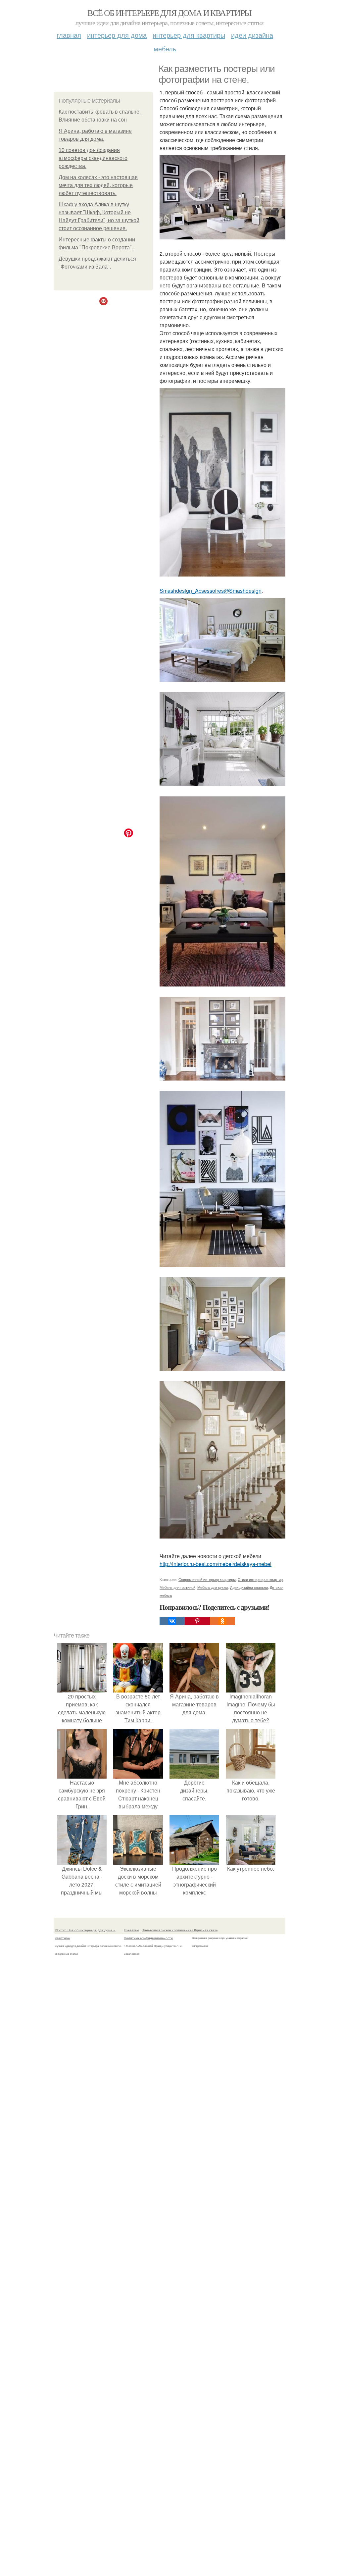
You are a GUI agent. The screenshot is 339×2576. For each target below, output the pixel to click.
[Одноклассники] (222, 1621)
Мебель (165, 49)
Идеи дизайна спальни (249, 1587)
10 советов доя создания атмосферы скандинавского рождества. (93, 158)
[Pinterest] (197, 1621)
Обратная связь (205, 1930)
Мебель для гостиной (177, 1587)
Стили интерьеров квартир (260, 1579)
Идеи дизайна (252, 35)
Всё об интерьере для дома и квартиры (169, 13)
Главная (69, 35)
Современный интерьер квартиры (207, 1579)
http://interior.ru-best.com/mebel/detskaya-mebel (216, 1564)
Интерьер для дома (117, 35)
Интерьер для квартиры (189, 35)
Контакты (131, 1930)
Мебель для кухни (213, 1587)
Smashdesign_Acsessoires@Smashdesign (211, 591)
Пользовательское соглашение (167, 1930)
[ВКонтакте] (172, 1621)
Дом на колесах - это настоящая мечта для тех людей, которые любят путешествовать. (98, 185)
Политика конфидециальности (148, 1938)
